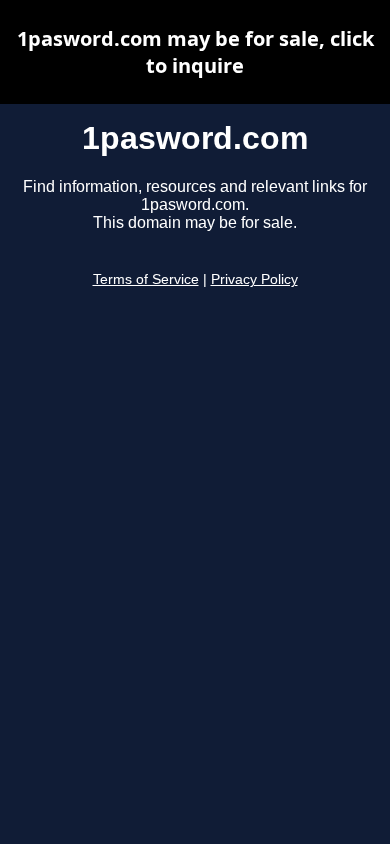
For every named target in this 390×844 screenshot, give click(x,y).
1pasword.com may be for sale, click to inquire (195, 52)
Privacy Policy (254, 279)
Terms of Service (146, 279)
